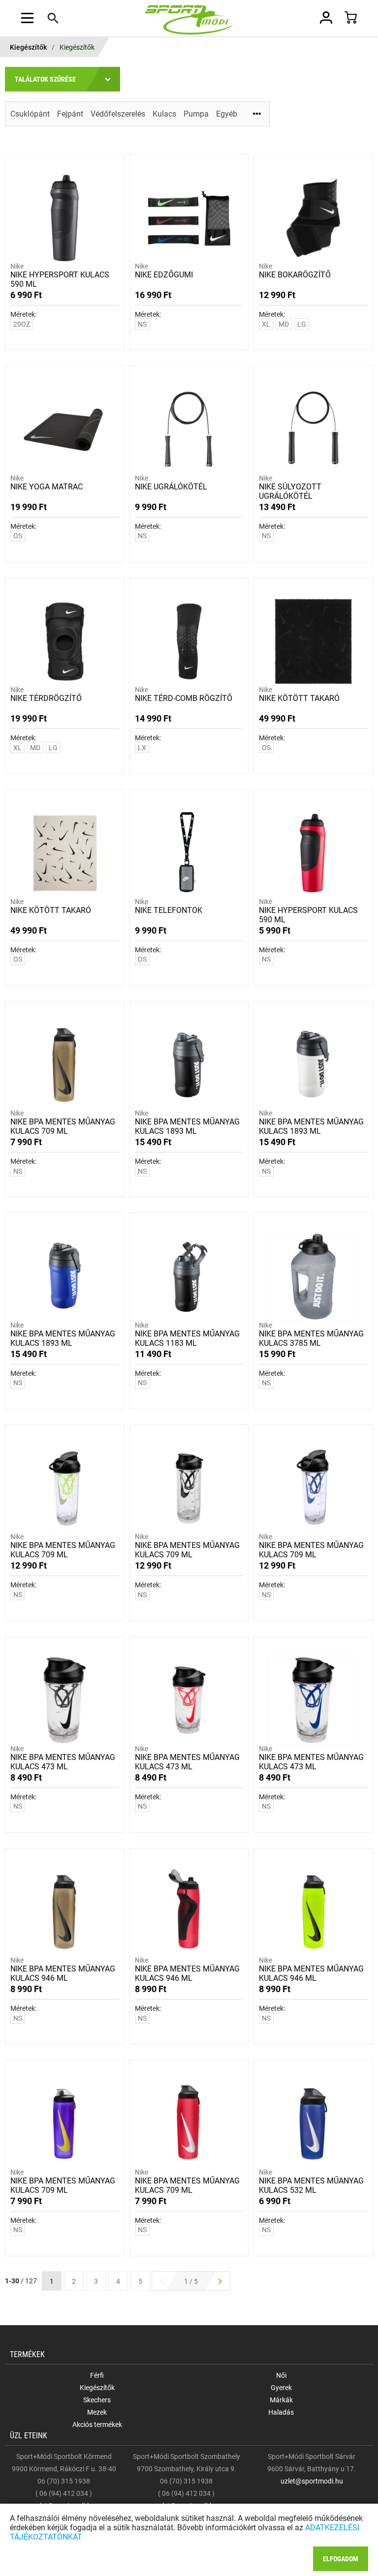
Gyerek (281, 2388)
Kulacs (164, 114)
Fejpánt (70, 114)
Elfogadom (341, 2559)
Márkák (281, 2400)
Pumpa (196, 114)
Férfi (97, 2375)
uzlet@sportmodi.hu (312, 2481)
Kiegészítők (28, 47)
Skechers (97, 2400)
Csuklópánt (30, 114)
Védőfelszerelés (118, 114)
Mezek (97, 2412)
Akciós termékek (97, 2424)
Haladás (281, 2412)
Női (281, 2375)
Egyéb (227, 114)
